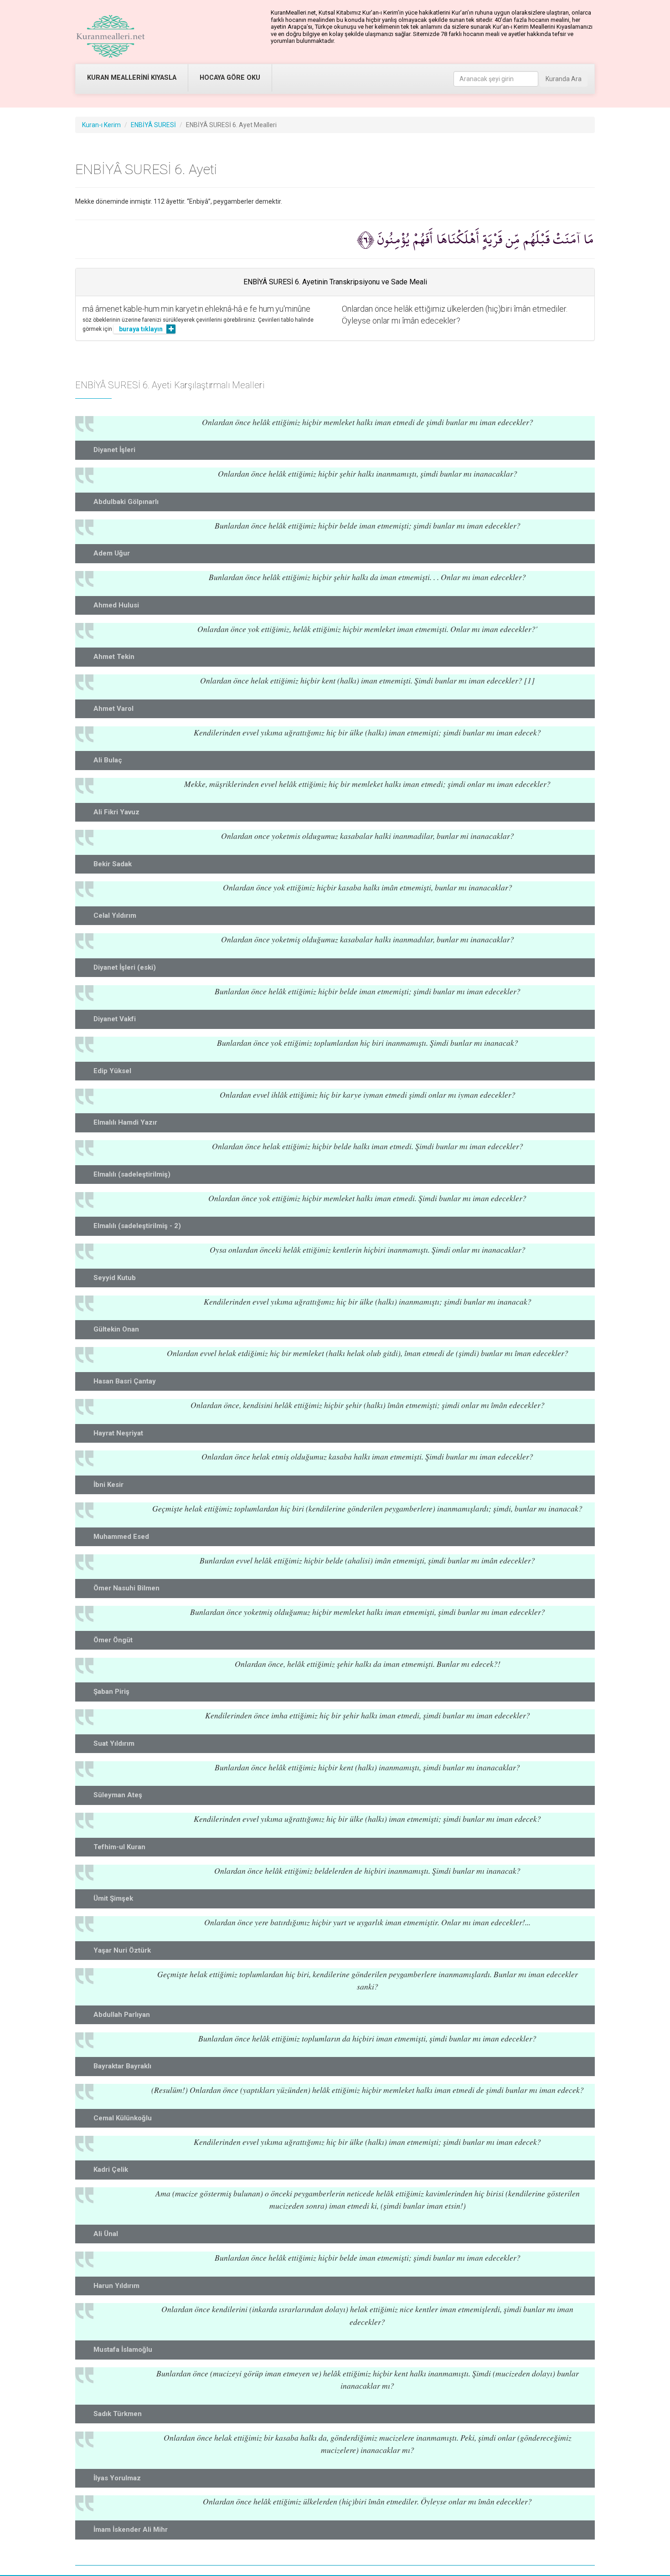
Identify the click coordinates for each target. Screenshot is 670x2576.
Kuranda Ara (564, 79)
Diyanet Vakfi (115, 1019)
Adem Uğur (112, 553)
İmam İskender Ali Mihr (131, 2530)
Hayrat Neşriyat (118, 1433)
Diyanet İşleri (114, 450)
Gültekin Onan (116, 1329)
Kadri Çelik (111, 2170)
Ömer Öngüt (113, 1640)
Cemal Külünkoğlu (123, 2118)
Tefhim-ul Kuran (119, 1847)
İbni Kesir (108, 1485)
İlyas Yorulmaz (117, 2478)
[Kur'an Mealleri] (111, 36)
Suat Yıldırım (114, 1743)
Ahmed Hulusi (116, 605)
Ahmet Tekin (114, 657)
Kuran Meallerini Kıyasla (132, 78)
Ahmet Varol (113, 709)
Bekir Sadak (113, 864)
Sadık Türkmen (118, 2414)
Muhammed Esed (121, 1537)
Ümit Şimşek (113, 1898)
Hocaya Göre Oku (230, 78)
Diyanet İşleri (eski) (125, 967)
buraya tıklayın (141, 329)
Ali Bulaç (108, 760)
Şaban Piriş (111, 1692)
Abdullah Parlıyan (122, 2015)
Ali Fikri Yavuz (116, 812)
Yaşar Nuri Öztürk (122, 1950)
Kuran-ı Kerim (101, 125)
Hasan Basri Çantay (125, 1381)
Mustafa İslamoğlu (123, 2350)
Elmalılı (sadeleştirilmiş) (132, 1174)
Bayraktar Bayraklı (122, 2066)
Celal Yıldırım (115, 915)
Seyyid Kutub (115, 1278)
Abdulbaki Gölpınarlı (126, 502)
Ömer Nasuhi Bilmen (126, 1588)
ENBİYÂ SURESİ (153, 125)
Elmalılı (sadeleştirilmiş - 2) (137, 1226)
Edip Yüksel (112, 1071)
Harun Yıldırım (116, 2286)
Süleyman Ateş (118, 1795)
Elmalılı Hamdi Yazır (125, 1122)
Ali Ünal (106, 2234)
